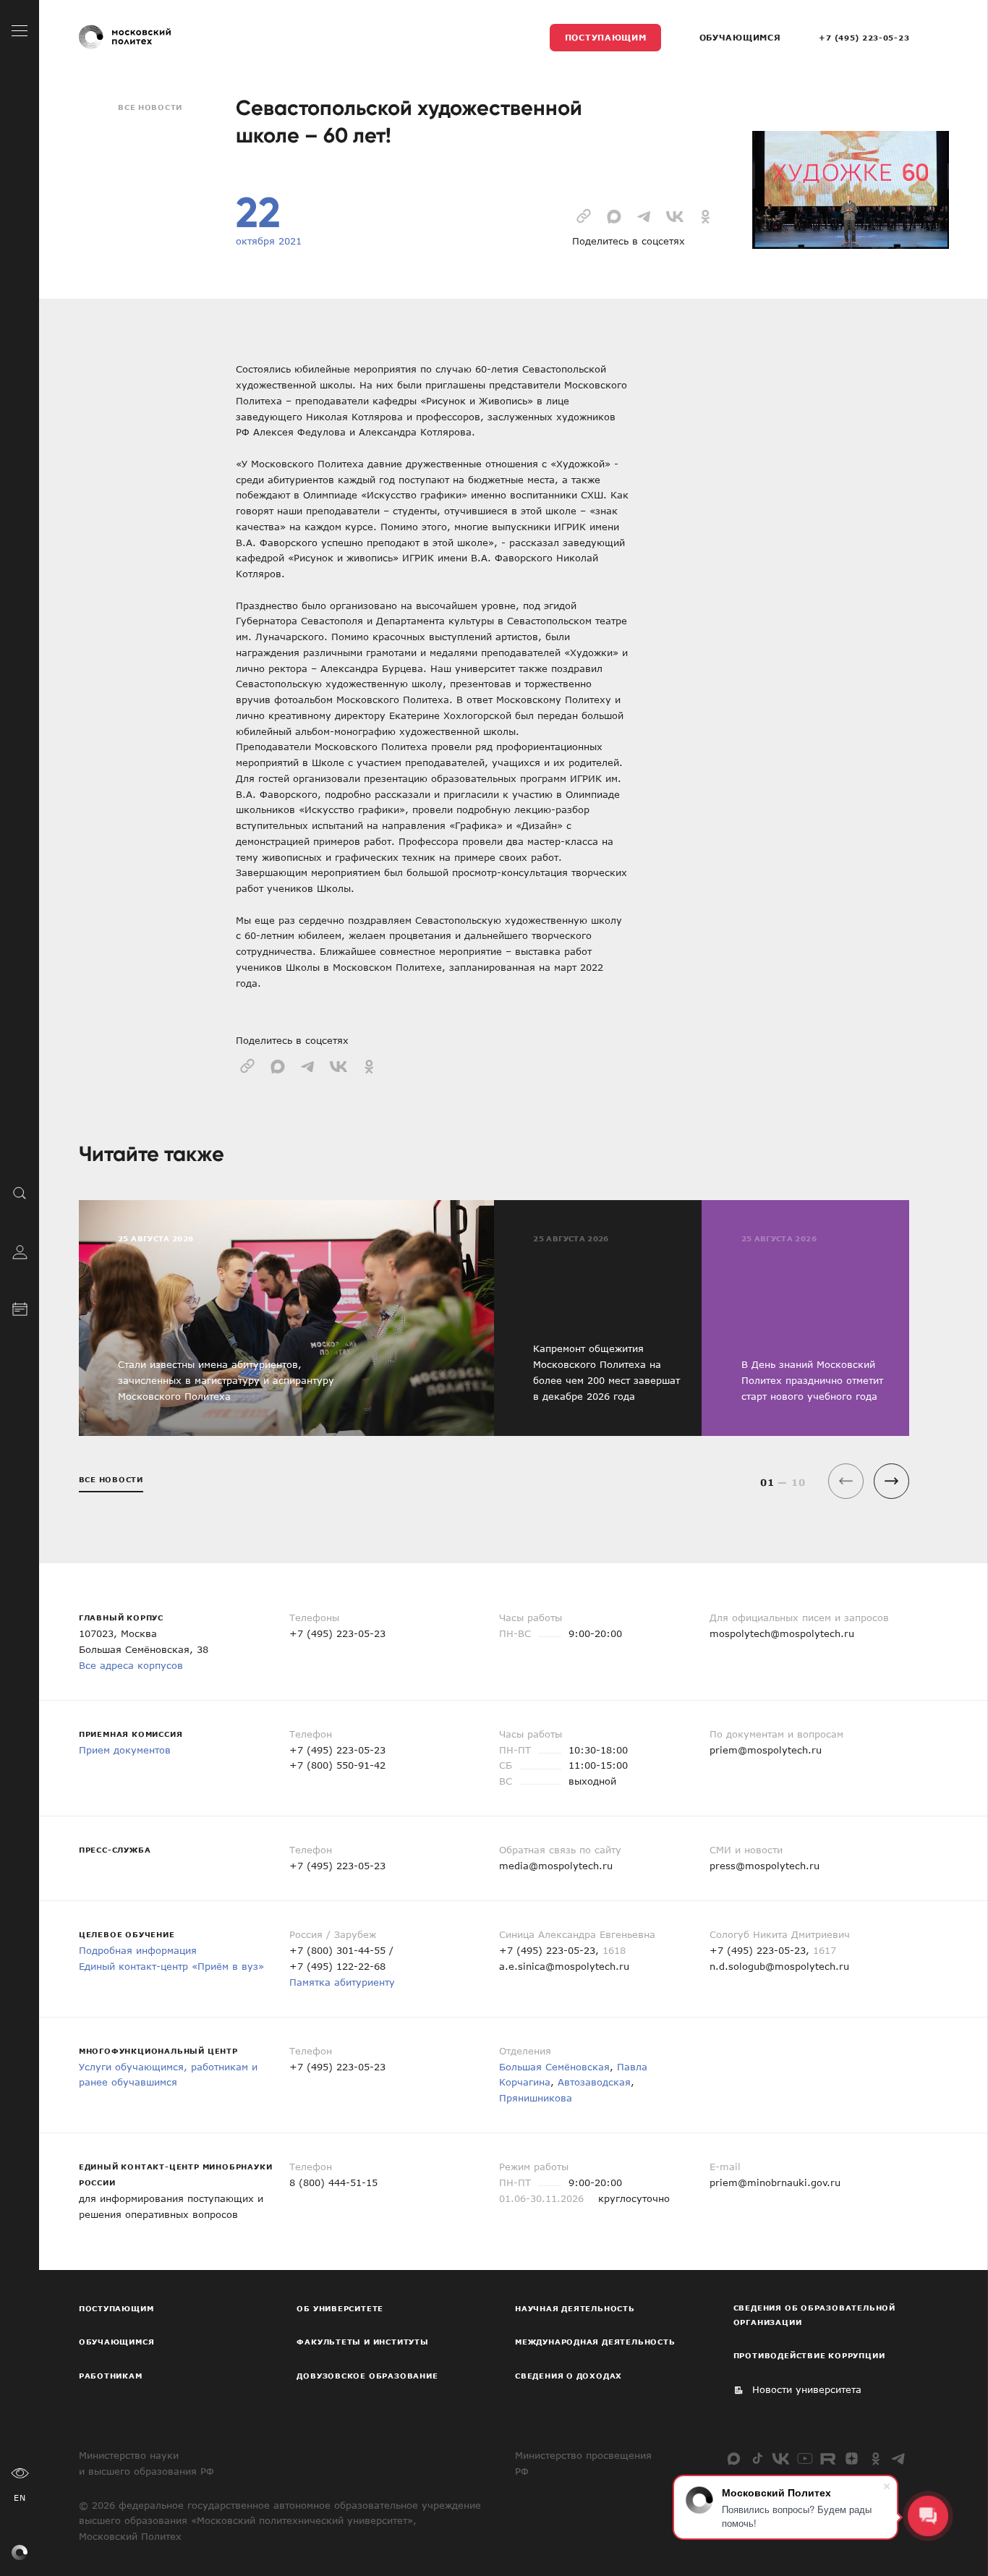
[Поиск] (20, 1192)
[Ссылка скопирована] (584, 215)
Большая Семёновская (554, 2067)
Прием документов (125, 1750)
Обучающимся (740, 37)
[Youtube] (805, 2458)
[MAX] (734, 2458)
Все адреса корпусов (131, 1665)
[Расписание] (20, 1308)
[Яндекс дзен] (852, 2458)
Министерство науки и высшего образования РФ (146, 2463)
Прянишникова (536, 2098)
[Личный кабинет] (20, 1250)
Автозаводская (594, 2082)
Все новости (150, 107)
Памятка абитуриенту (342, 1982)
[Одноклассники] (876, 2458)
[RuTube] (828, 2458)
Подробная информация (138, 1950)
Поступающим (606, 37)
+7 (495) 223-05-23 (864, 38)
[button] (891, 1481)
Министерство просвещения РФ (583, 2463)
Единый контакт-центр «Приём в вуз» (171, 1966)
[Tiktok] (758, 2458)
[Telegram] (899, 2458)
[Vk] (781, 2458)
